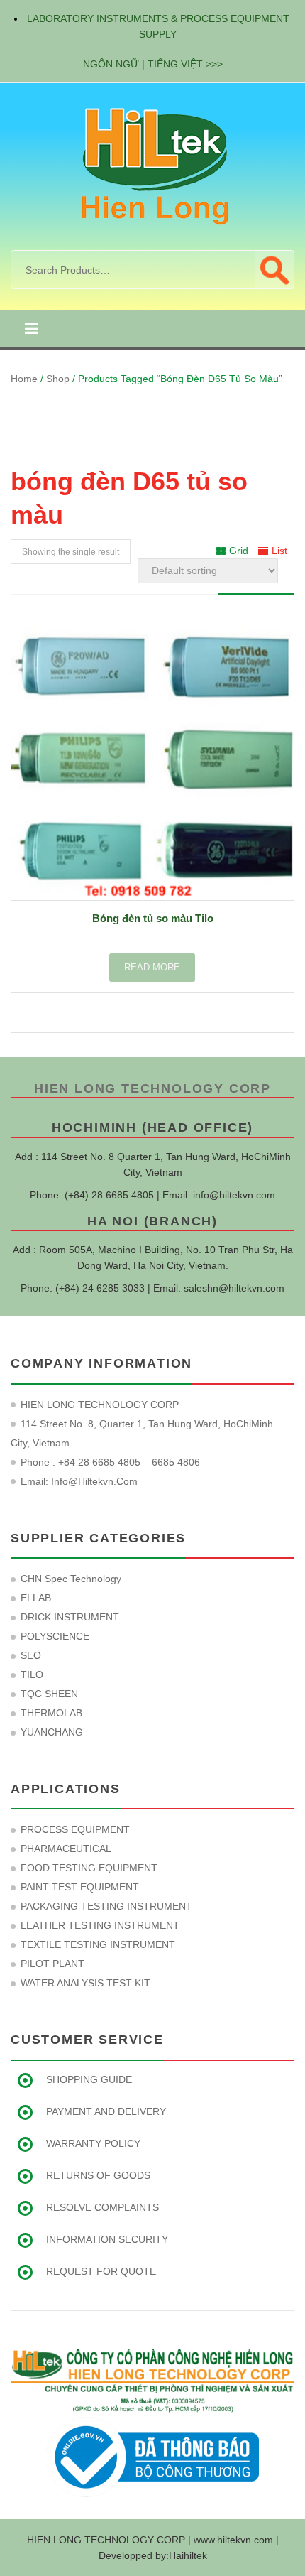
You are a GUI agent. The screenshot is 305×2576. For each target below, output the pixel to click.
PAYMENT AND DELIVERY (106, 2111)
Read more (152, 967)
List (279, 551)
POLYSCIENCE (55, 1636)
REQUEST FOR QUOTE (101, 2271)
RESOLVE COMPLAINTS (102, 2207)
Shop (58, 379)
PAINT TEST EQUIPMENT (80, 1887)
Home (24, 379)
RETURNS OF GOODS (98, 2175)
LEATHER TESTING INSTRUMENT (100, 1925)
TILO (32, 1674)
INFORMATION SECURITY (107, 2239)
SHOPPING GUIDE (89, 2079)
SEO (31, 1655)
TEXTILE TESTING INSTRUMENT (98, 1944)
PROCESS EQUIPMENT (75, 1829)
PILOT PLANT (52, 1964)
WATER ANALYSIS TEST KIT (85, 1983)
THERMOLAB (51, 1713)
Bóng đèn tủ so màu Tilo (153, 918)
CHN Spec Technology (71, 1579)
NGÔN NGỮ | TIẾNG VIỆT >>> (153, 64)
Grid (239, 551)
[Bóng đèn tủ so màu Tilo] (152, 759)
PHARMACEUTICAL (66, 1849)
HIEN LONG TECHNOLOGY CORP (152, 1088)
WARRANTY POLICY (93, 2143)
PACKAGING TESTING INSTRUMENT (106, 1906)
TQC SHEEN (49, 1694)
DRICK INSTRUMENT (70, 1617)
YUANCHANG (52, 1732)
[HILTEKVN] (152, 166)
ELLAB (36, 1598)
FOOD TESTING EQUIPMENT (89, 1868)
